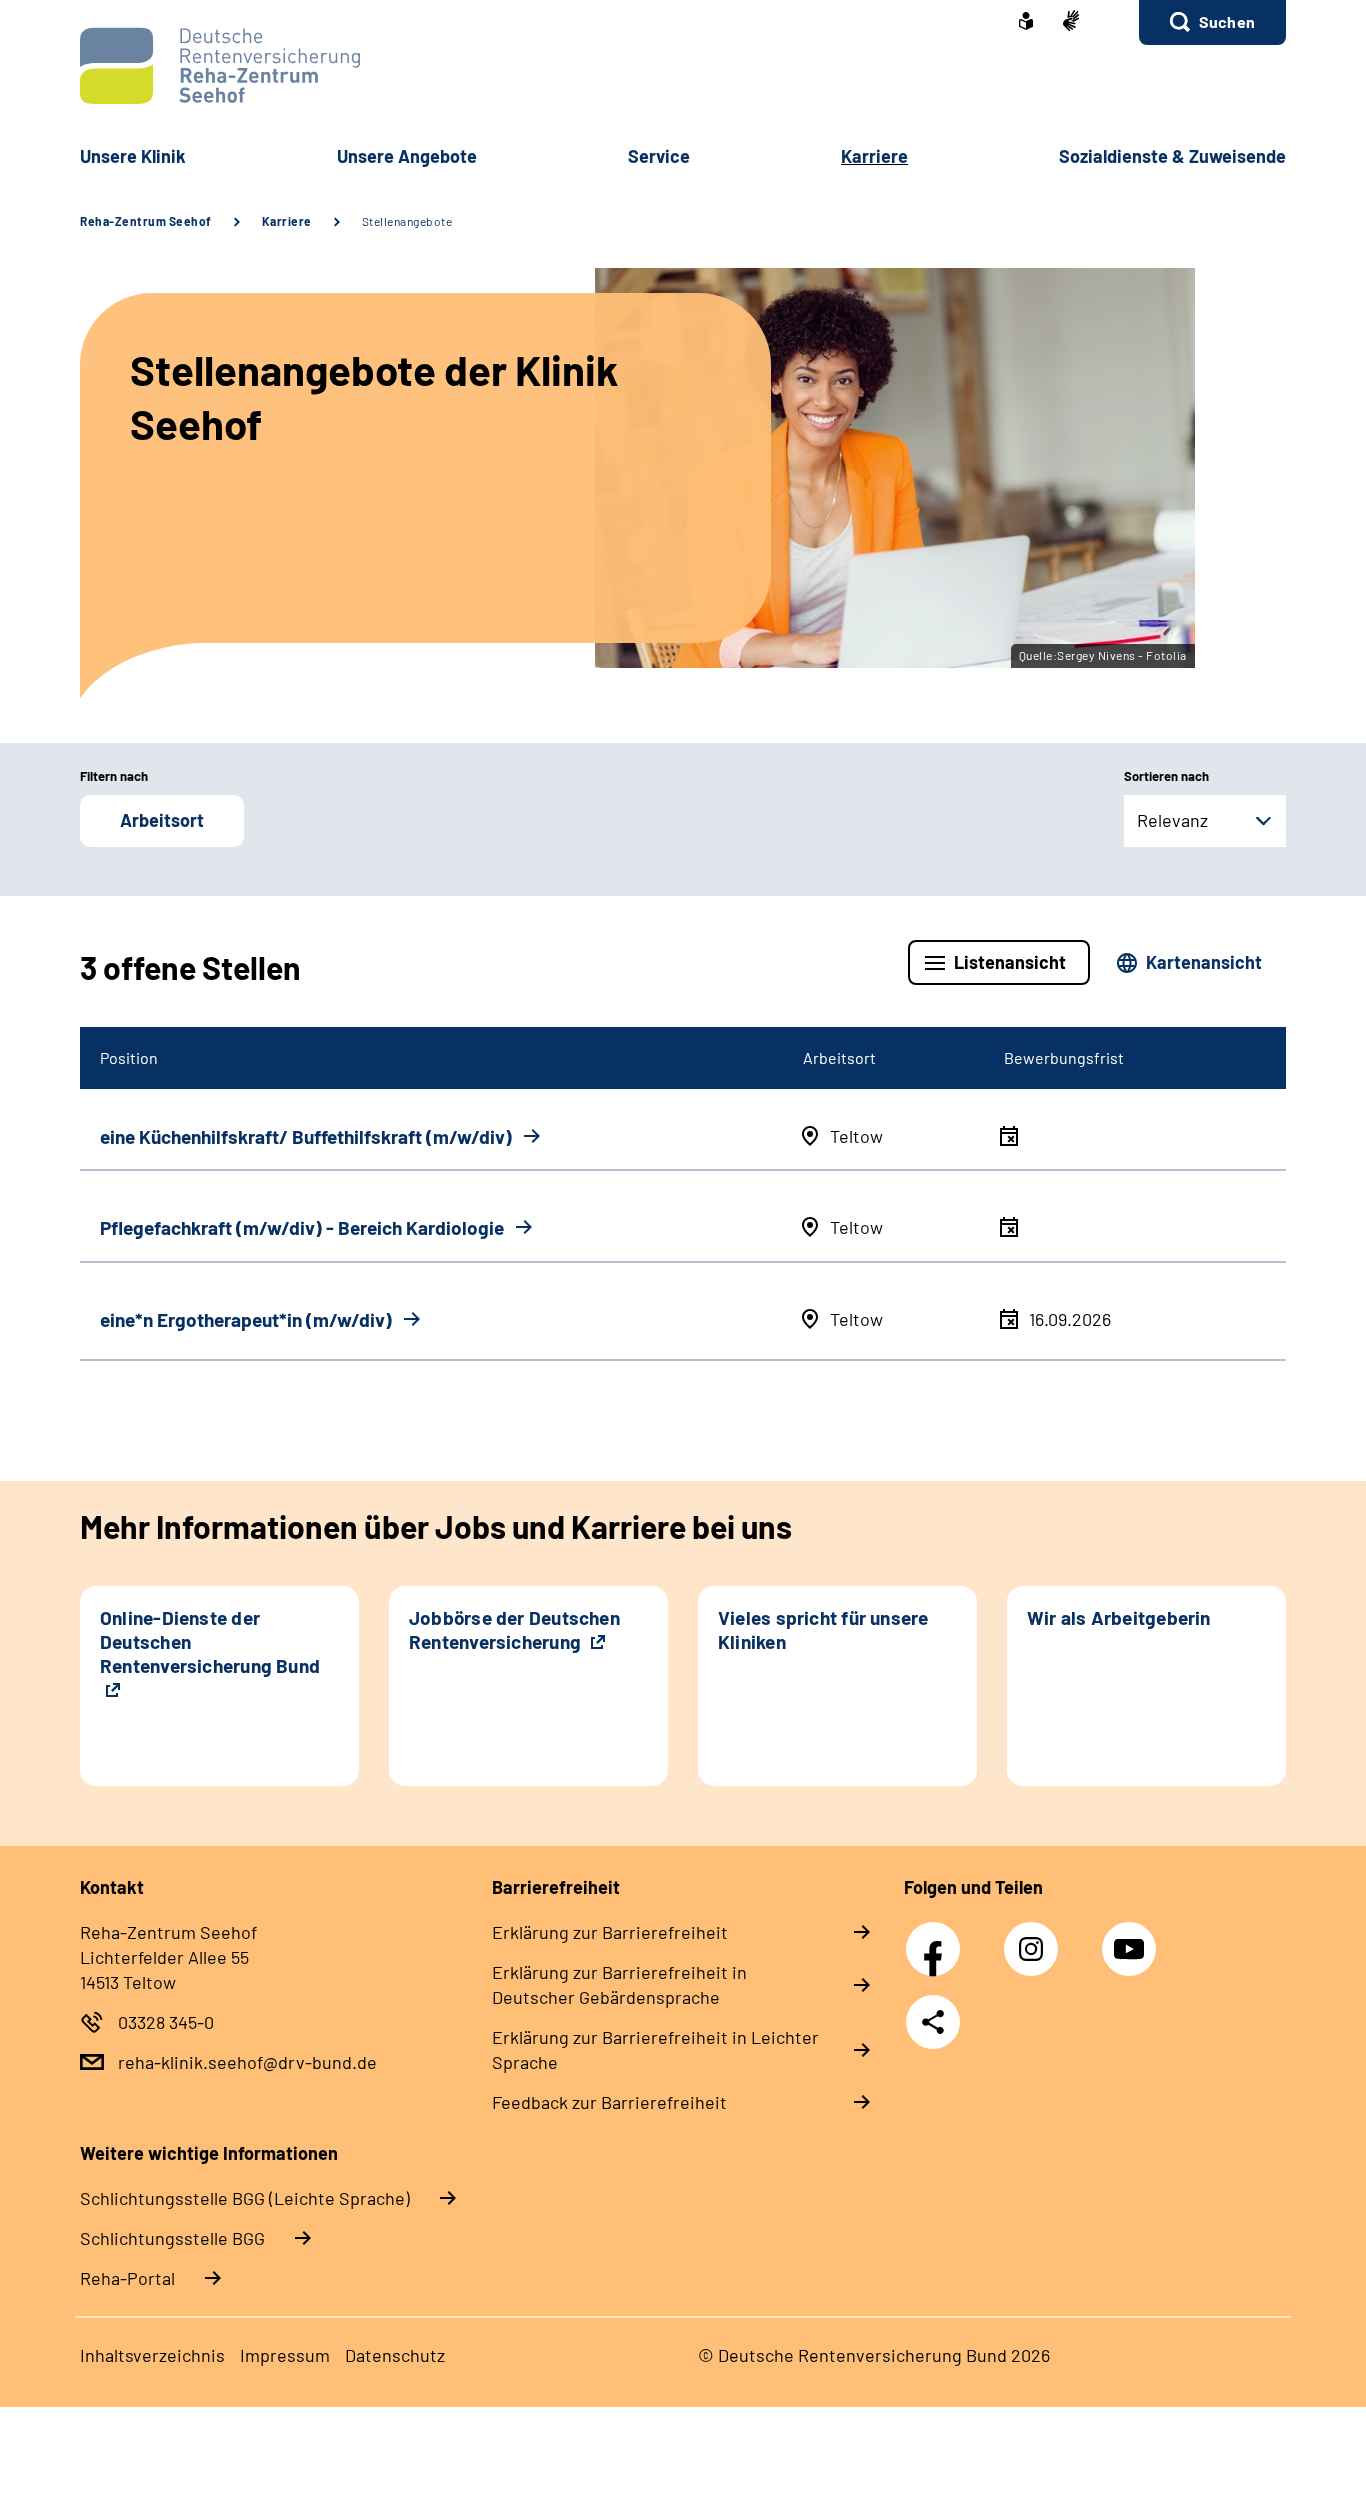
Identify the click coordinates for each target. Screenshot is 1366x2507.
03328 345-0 (166, 2022)
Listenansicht (1010, 962)
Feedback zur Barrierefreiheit (609, 2102)
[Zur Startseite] (683, 65)
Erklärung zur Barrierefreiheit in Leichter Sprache (655, 2049)
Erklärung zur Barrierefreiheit (610, 1932)
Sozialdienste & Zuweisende (1172, 156)
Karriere (287, 221)
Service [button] (659, 156)
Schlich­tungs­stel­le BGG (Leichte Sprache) (245, 2198)
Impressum (285, 2355)
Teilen (933, 2022)
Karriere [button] (874, 156)
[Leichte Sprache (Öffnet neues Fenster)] (1026, 23)
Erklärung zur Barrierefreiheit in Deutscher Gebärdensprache (619, 1984)
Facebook (938, 1938)
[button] (1212, 22)
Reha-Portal (127, 2278)
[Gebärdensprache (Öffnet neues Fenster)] (1071, 22)
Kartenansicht (1204, 962)
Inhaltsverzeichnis (152, 2355)
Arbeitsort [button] (162, 820)
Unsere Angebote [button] (407, 156)
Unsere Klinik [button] (133, 156)
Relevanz (1172, 820)
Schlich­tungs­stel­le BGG (172, 2238)
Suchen (1227, 21)
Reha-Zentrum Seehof (146, 221)
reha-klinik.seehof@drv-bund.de (247, 2062)
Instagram (1036, 1938)
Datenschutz (395, 2355)
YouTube (1132, 1938)
